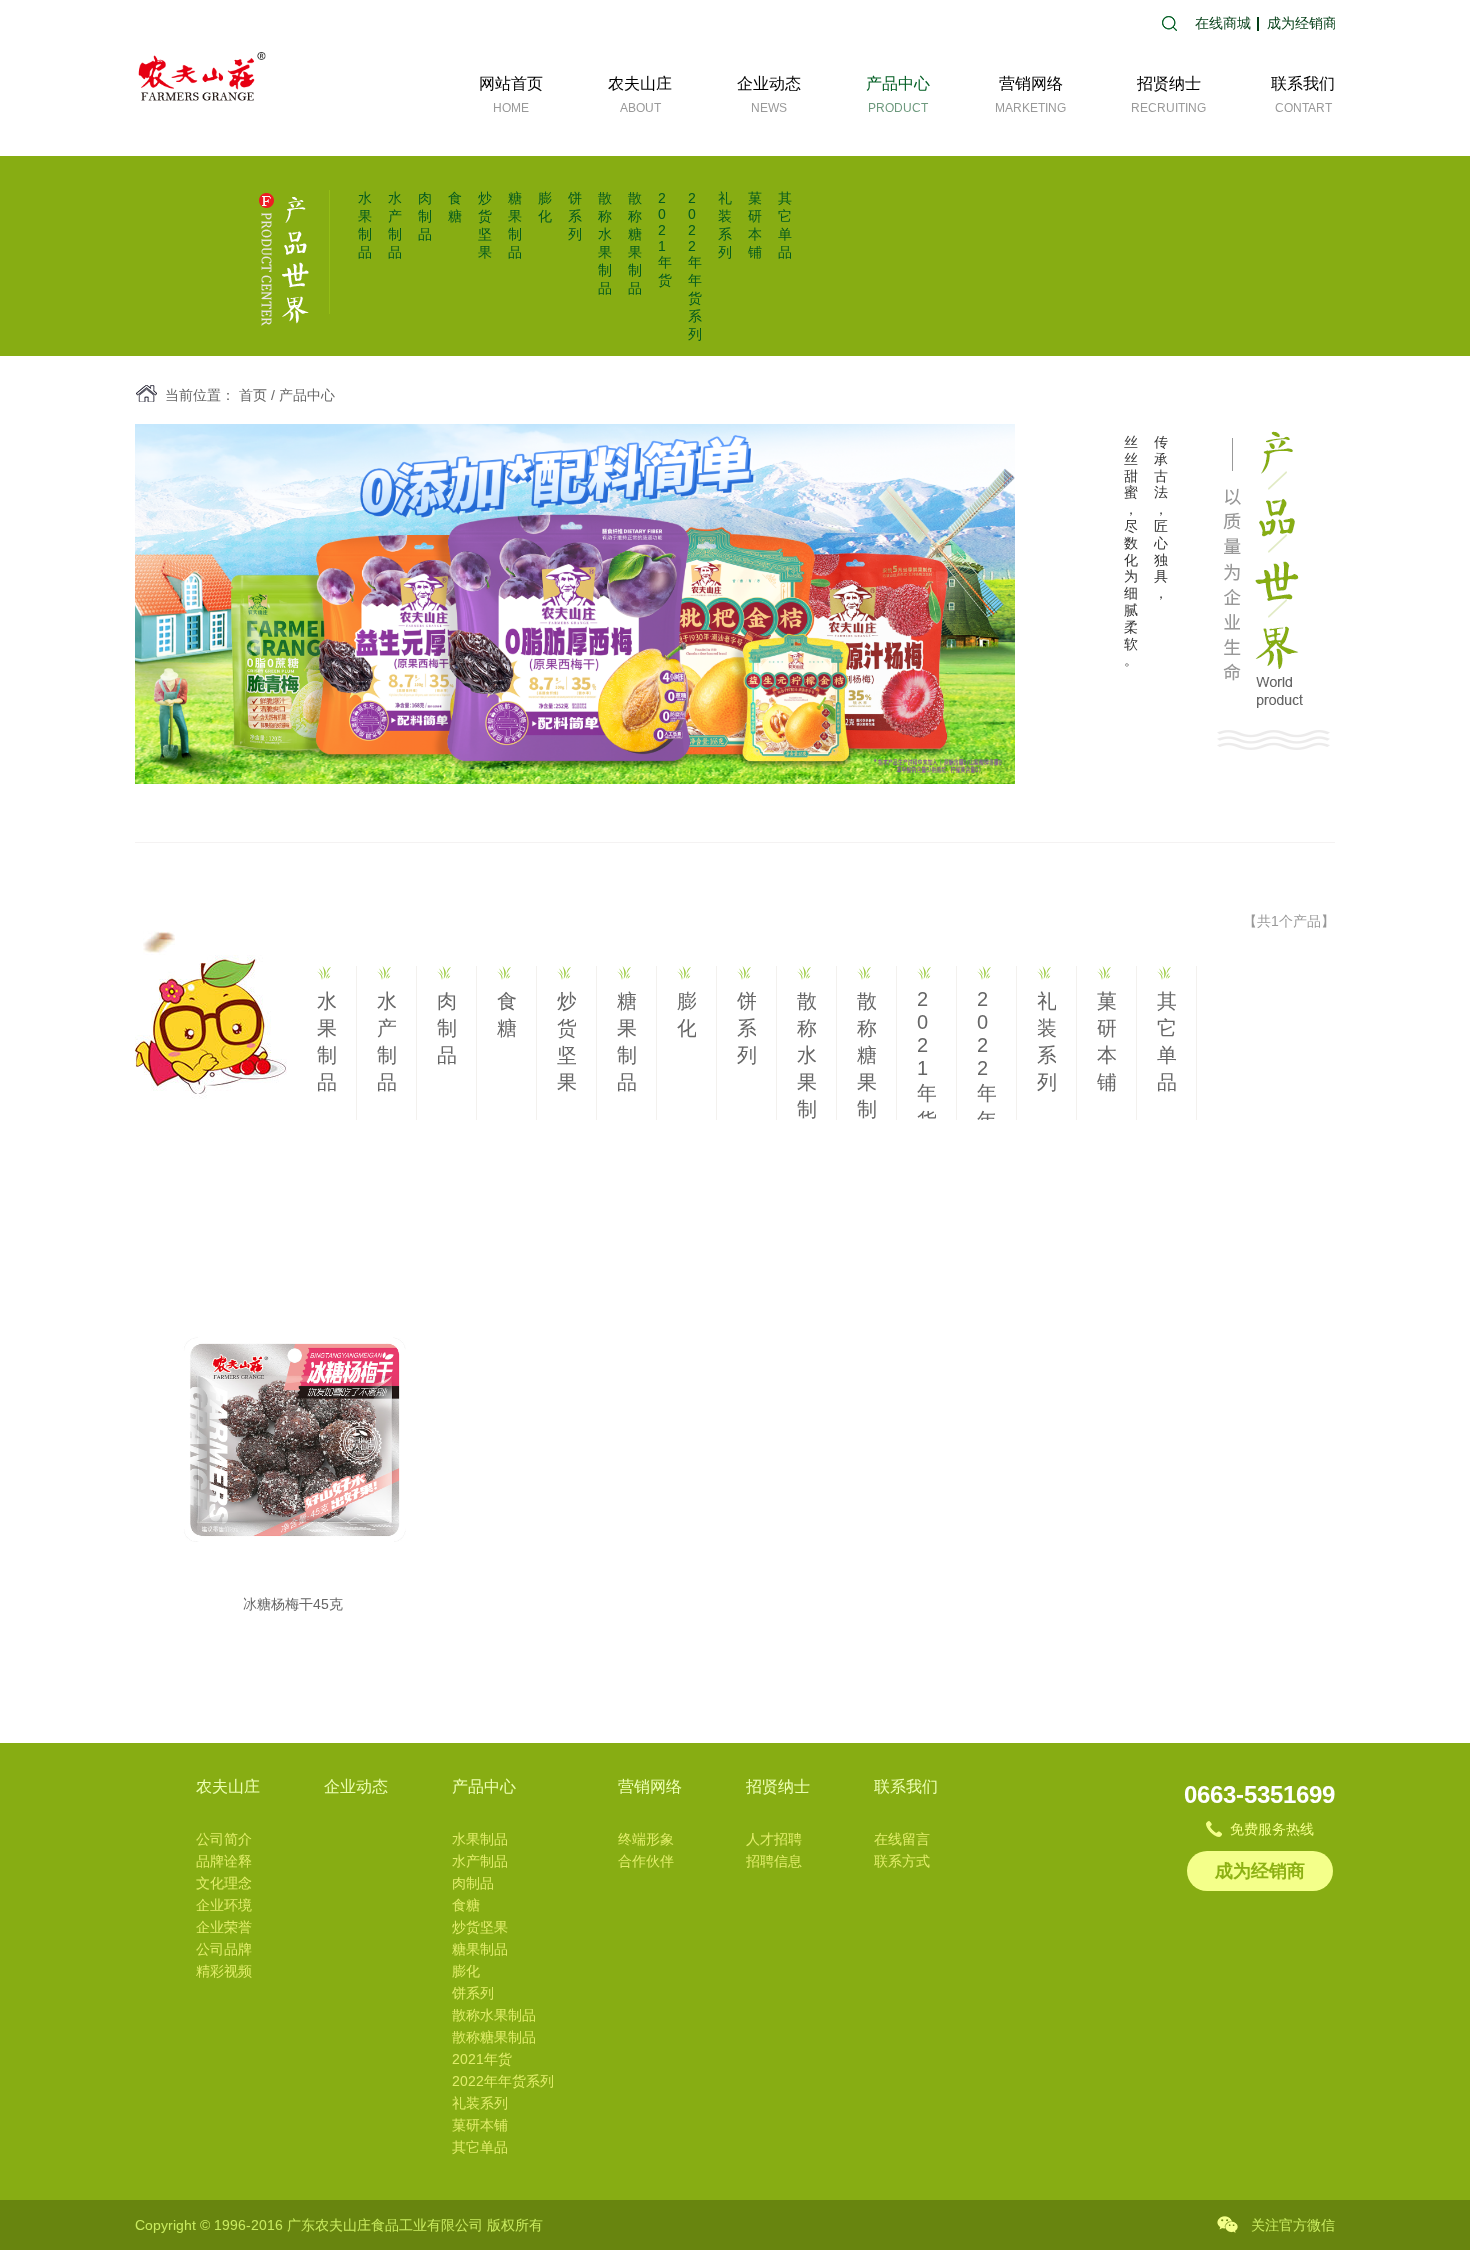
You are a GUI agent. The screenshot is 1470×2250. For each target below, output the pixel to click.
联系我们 (906, 1786)
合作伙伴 (646, 1861)
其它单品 (480, 2147)
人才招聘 (774, 1839)
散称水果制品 (494, 2015)
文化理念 (224, 1883)
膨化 (466, 1971)
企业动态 (356, 1786)
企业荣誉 (224, 1927)
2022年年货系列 (695, 266)
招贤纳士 (778, 1786)
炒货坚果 (480, 1927)
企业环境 (224, 1905)
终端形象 (646, 1839)
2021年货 (665, 239)
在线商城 (1223, 23)
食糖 (466, 1905)
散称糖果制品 (494, 2037)
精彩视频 (224, 1971)
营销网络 (650, 1786)
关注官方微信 (1293, 2225)
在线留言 (902, 1839)
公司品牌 (224, 1949)
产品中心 (307, 395)
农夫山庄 (228, 1786)
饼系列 (575, 216)
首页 (253, 395)
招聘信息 (774, 1861)
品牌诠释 (224, 1861)
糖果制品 (480, 1949)
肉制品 (425, 216)
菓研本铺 (480, 2125)
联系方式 (902, 1861)
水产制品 (480, 1861)
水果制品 (480, 1839)
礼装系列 (480, 2103)
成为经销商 (1302, 23)
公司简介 (224, 1839)
